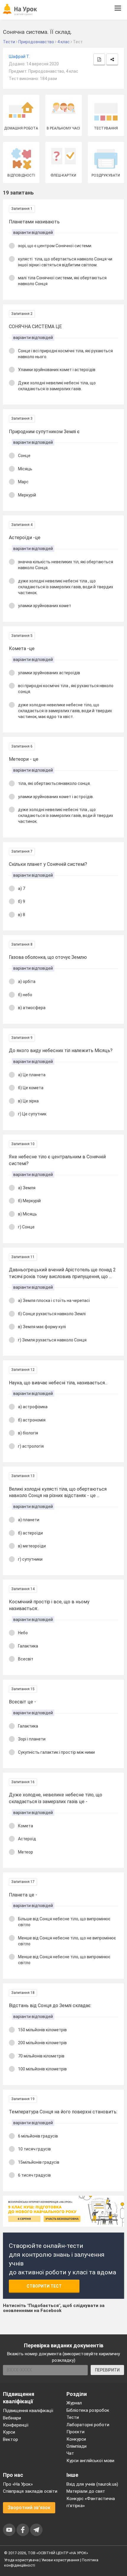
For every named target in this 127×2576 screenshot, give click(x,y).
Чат (70, 2453)
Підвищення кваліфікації (28, 2411)
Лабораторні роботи (88, 2425)
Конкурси (76, 2439)
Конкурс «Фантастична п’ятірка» (91, 2502)
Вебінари (12, 2418)
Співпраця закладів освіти (30, 2491)
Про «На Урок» (18, 2484)
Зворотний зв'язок (29, 2508)
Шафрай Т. (19, 57)
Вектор (10, 2439)
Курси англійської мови (90, 2461)
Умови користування (60, 2560)
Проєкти (75, 2432)
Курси (9, 2432)
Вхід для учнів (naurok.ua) (92, 2484)
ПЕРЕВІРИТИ (107, 2370)
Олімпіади (76, 2446)
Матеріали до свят (86, 2491)
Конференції (16, 2425)
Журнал (74, 2403)
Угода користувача (21, 2560)
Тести (73, 2417)
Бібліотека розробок (88, 2410)
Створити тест (44, 2286)
